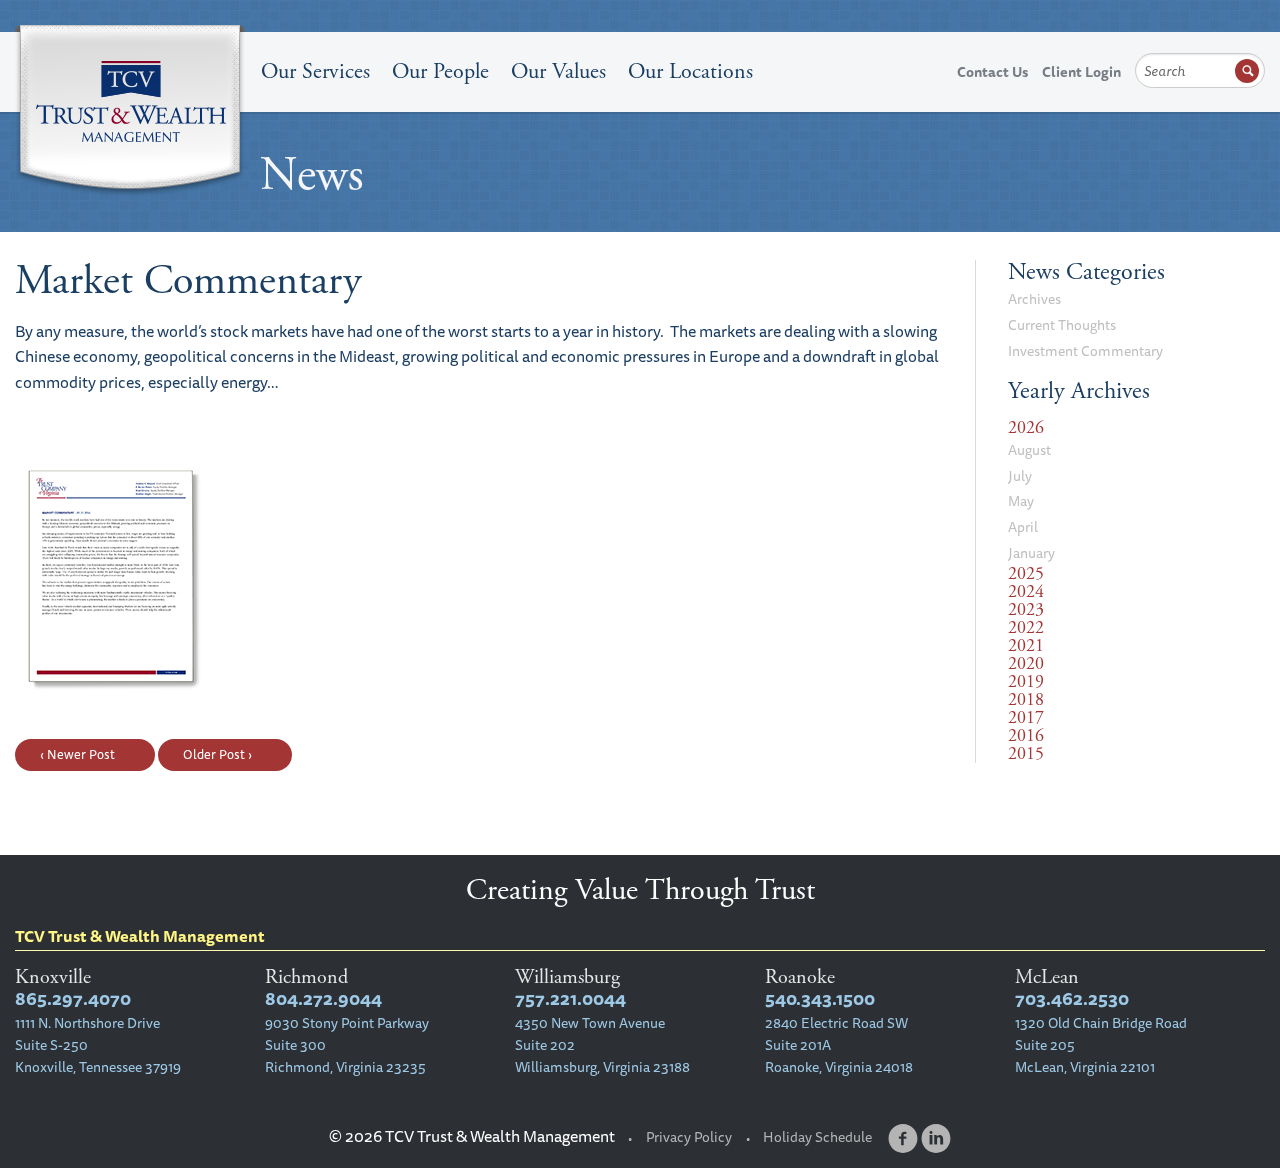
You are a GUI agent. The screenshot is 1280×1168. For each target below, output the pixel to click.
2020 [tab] (1026, 664)
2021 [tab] (1026, 646)
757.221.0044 (570, 998)
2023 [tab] (1026, 610)
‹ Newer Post (77, 754)
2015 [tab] (1026, 754)
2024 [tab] (1026, 592)
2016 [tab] (1026, 736)
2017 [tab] (1026, 718)
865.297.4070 (73, 998)
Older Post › (217, 754)
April (1023, 527)
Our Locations (690, 72)
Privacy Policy (689, 1137)
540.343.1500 (820, 998)
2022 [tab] (1026, 628)
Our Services (315, 72)
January (1031, 553)
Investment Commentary (1085, 351)
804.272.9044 (323, 998)
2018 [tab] (1026, 700)
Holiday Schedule (817, 1137)
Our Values (558, 72)
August (1029, 450)
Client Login (1081, 72)
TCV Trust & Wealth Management (130, 112)
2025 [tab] (1026, 574)
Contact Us (992, 72)
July (1020, 476)
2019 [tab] (1026, 682)
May (1021, 501)
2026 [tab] (1026, 428)
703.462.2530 (1072, 998)
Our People (440, 72)
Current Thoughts (1062, 325)
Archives (1034, 299)
